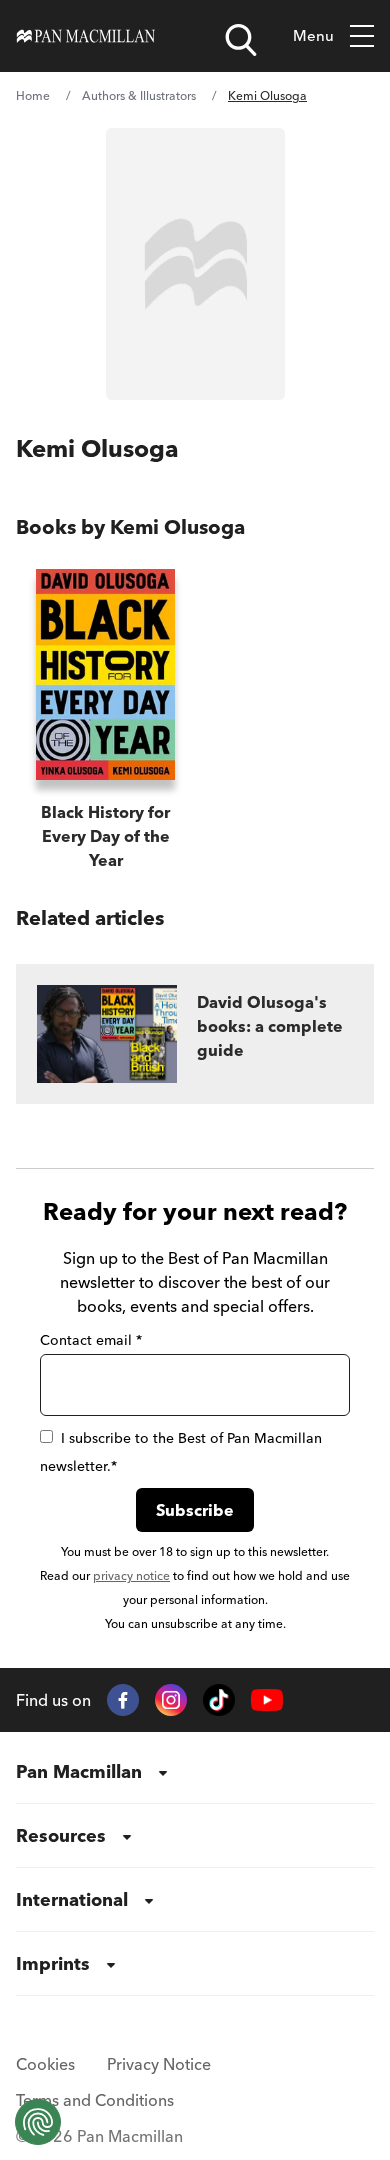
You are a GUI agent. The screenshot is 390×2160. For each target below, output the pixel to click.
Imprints (53, 1963)
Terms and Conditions (95, 2100)
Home (33, 95)
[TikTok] (219, 1700)
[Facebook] (123, 1700)
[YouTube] (267, 1700)
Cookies (45, 2064)
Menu (313, 35)
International (72, 1899)
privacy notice (131, 1575)
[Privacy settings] (38, 2122)
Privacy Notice (159, 2064)
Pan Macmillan (79, 1771)
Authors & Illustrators (139, 95)
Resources (61, 1835)
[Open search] (241, 40)
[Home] (86, 36)
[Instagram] (171, 1700)
